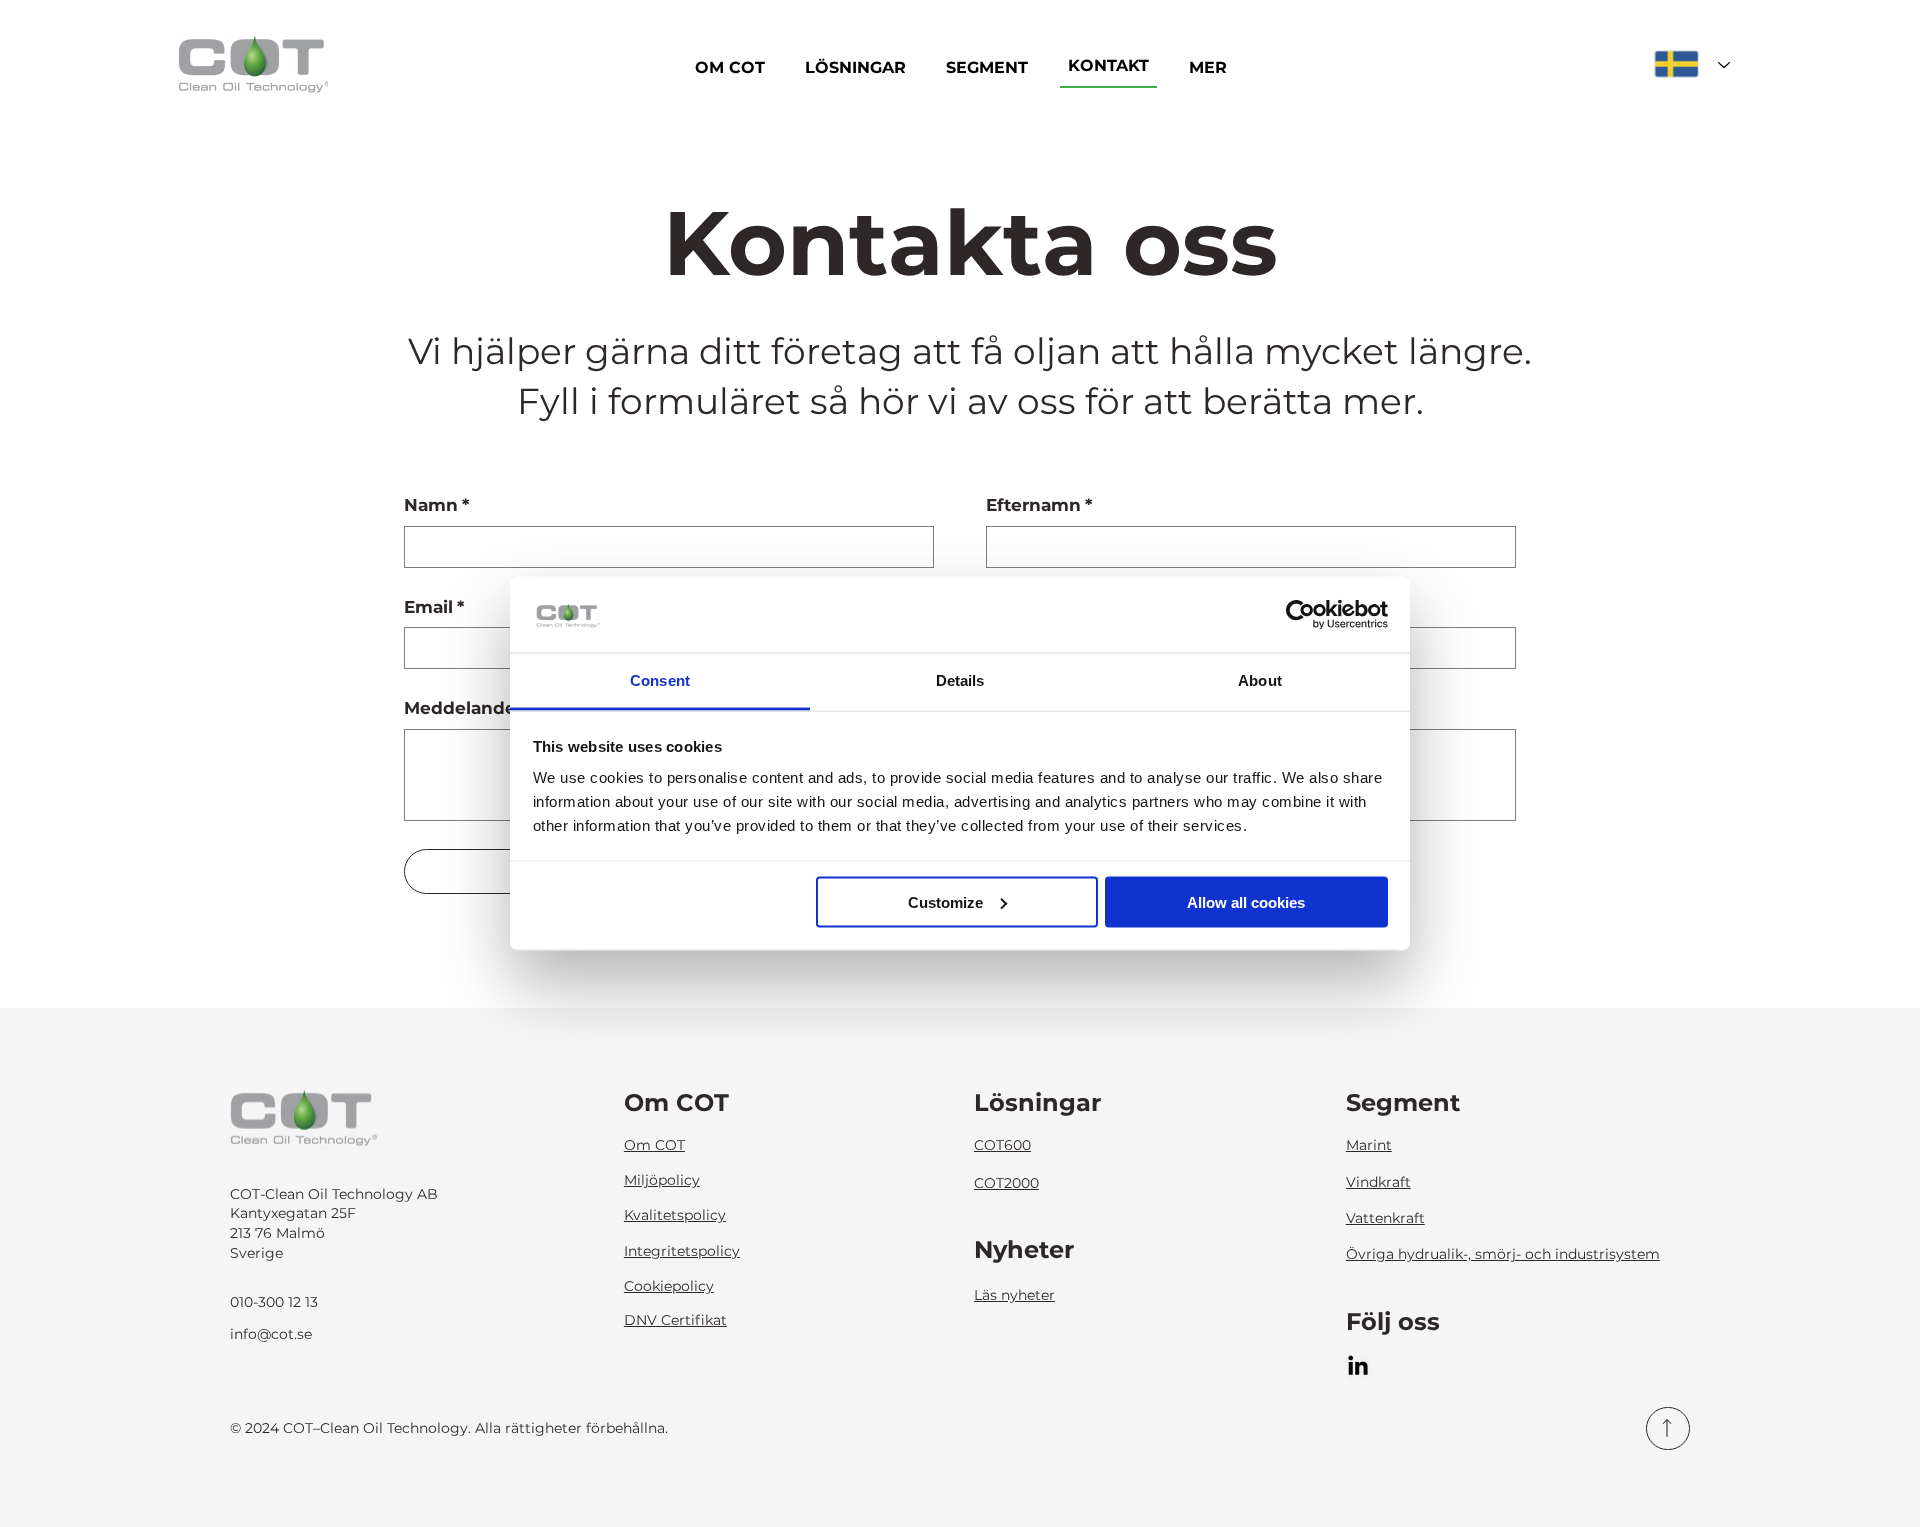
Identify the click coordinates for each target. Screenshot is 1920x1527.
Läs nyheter (1014, 1295)
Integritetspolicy (682, 1251)
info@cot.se (271, 1334)
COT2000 (1006, 1183)
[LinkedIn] (1358, 1367)
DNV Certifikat (675, 1320)
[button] (1208, 67)
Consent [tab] (660, 680)
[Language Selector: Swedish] (1692, 64)
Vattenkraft (1385, 1218)
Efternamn (1039, 505)
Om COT (654, 1145)
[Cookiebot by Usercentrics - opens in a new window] (1300, 615)
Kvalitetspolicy (675, 1215)
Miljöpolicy (662, 1180)
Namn (436, 505)
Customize (945, 901)
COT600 (1002, 1145)
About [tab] (1260, 680)
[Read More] (1668, 1429)
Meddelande (460, 708)
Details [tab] (960, 680)
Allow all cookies (1246, 901)
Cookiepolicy (669, 1286)
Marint (1369, 1145)
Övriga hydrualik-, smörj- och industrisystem (1503, 1254)
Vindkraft (1378, 1182)
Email (434, 607)
